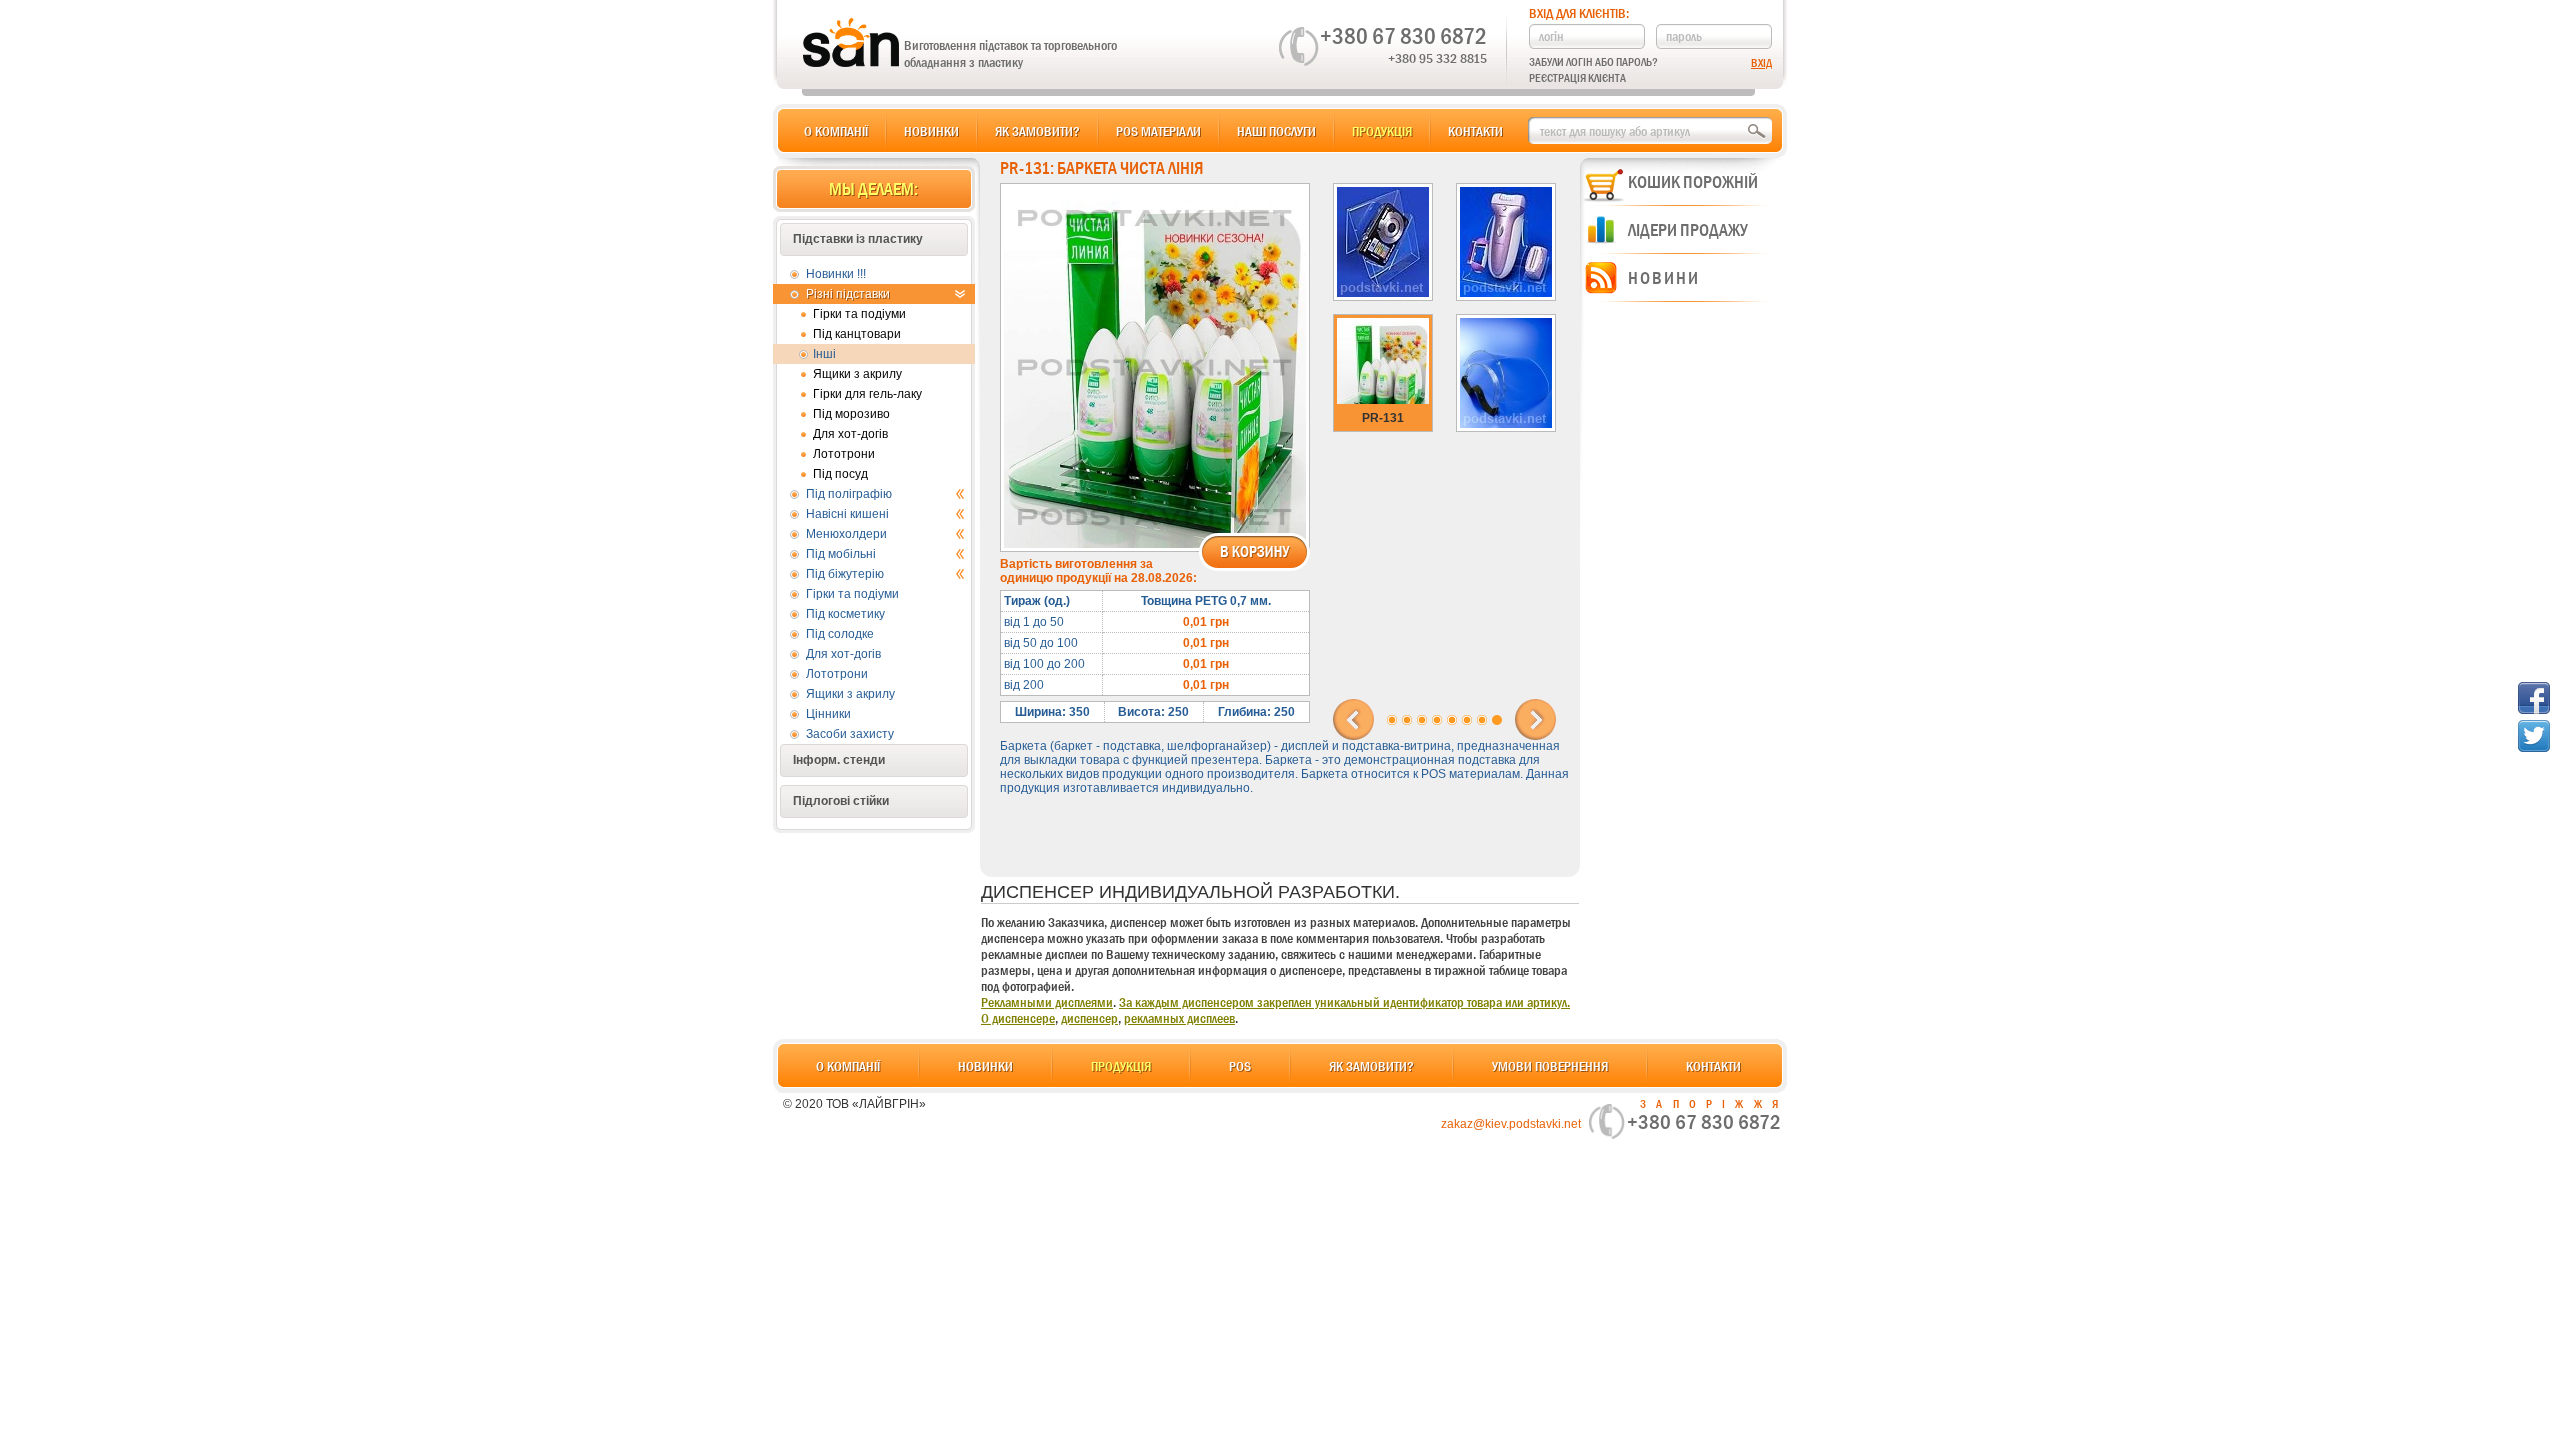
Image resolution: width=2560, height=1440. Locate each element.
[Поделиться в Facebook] (2534, 698)
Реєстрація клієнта (1577, 78)
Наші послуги (1276, 131)
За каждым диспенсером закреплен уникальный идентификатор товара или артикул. (1344, 1002)
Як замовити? (1037, 131)
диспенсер (1089, 1018)
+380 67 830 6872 (1403, 36)
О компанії (836, 131)
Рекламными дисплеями (1047, 1002)
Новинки (931, 131)
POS (1240, 1066)
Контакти (1475, 131)
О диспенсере (1018, 1018)
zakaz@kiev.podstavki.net (1511, 1124)
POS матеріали (1158, 131)
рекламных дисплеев (1179, 1018)
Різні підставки (848, 294)
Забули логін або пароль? (1593, 62)
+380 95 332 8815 (1437, 58)
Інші (824, 354)
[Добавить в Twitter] (2534, 736)
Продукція (1382, 131)
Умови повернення (1550, 1066)
